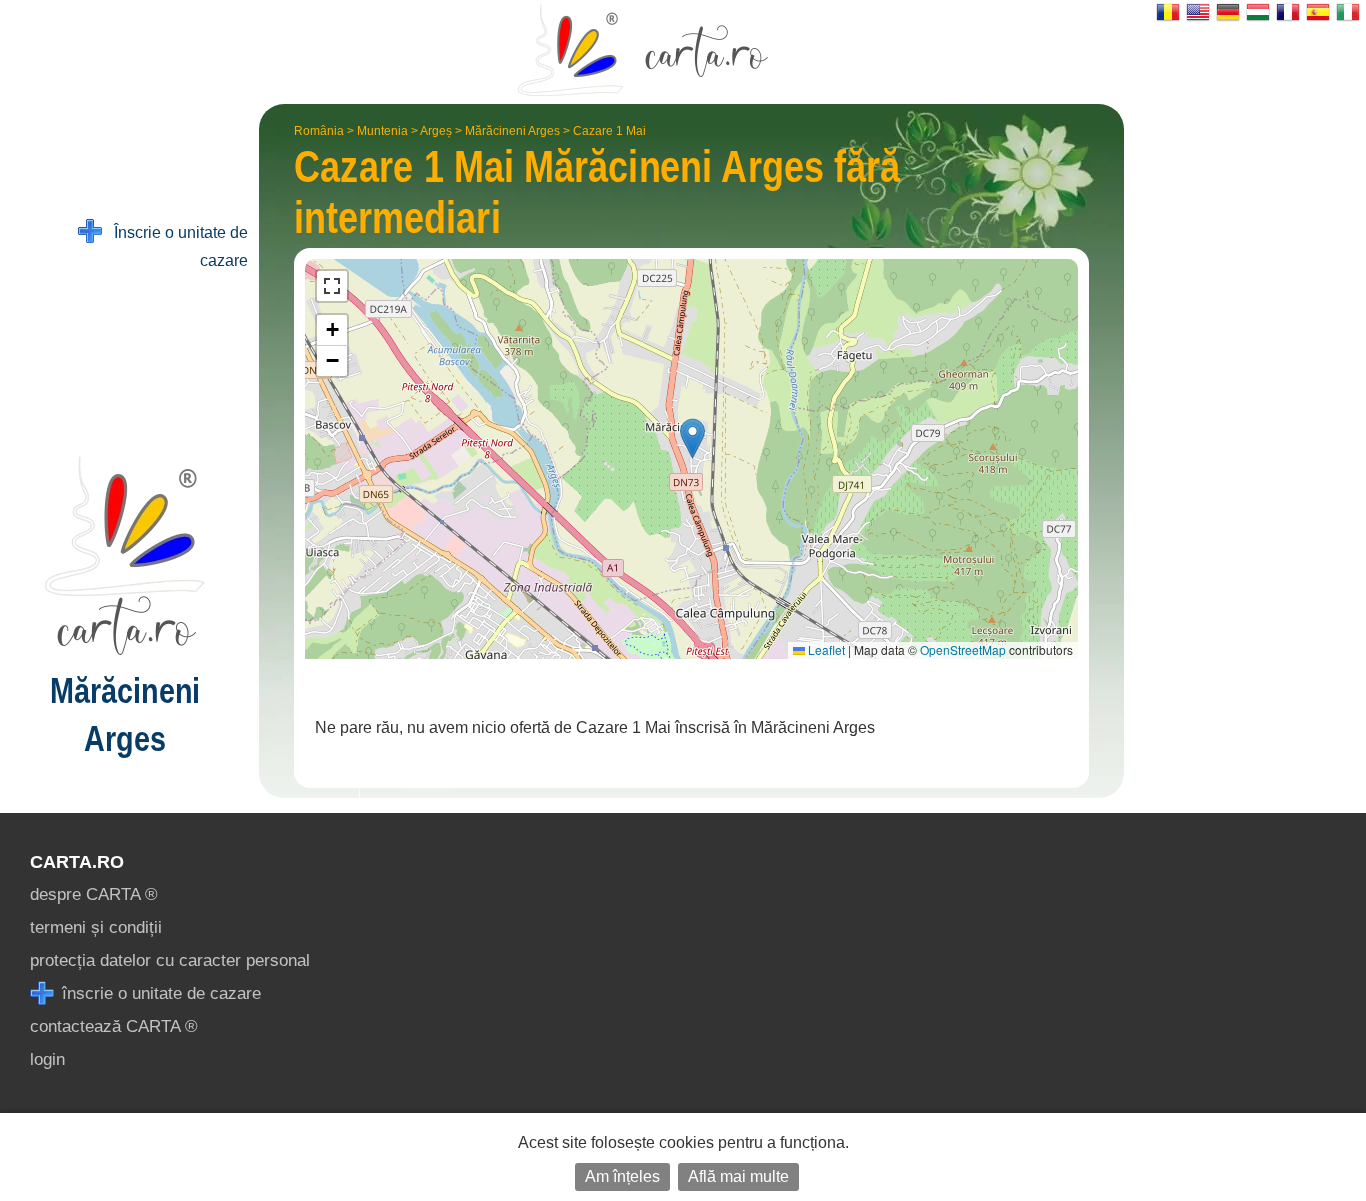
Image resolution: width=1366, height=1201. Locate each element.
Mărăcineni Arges (512, 131)
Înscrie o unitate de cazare (175, 246)
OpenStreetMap (963, 649)
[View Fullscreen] (332, 286)
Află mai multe (738, 1176)
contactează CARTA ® (114, 1026)
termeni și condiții (96, 927)
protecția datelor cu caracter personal (170, 960)
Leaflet (825, 649)
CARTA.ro (77, 862)
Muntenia (382, 131)
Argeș (436, 131)
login (47, 1059)
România (319, 131)
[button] (692, 438)
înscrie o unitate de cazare (159, 993)
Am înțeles (622, 1176)
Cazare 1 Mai (609, 131)
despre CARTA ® (94, 894)
